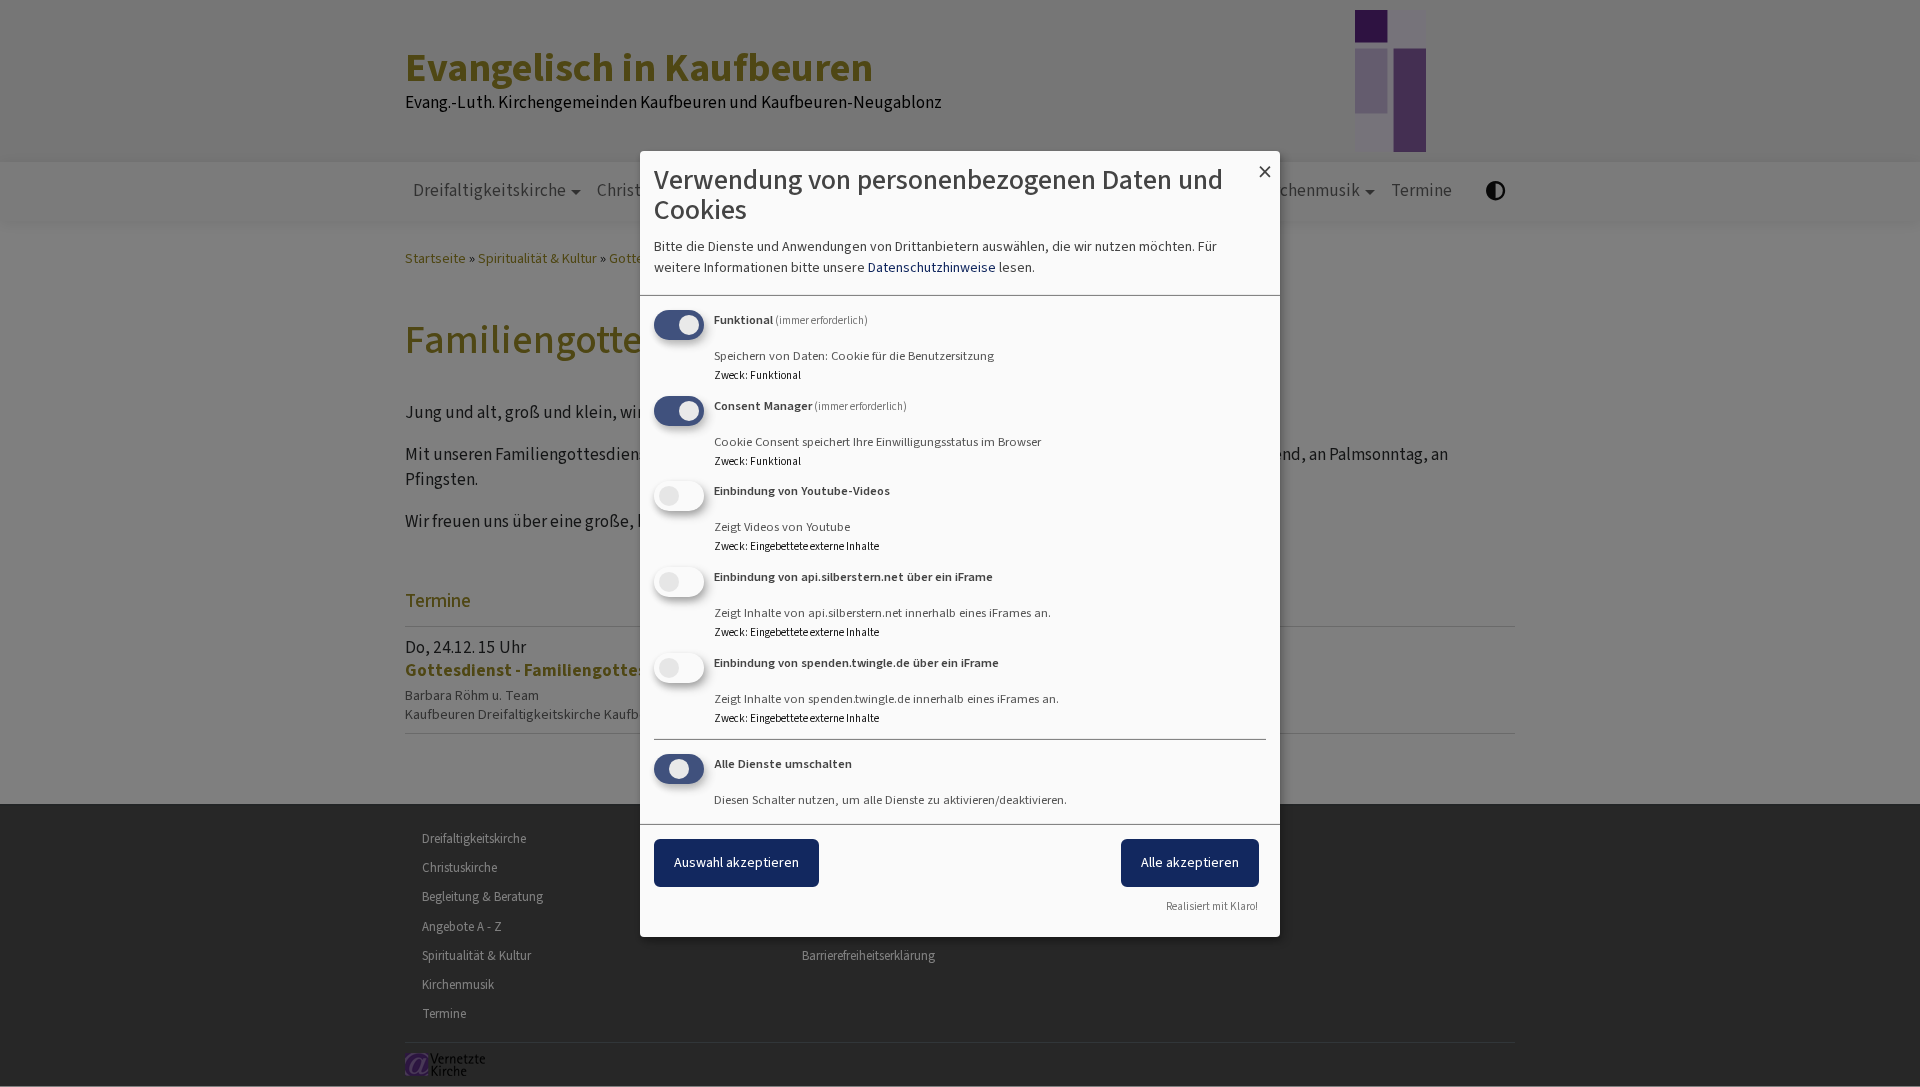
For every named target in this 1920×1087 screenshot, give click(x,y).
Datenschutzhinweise (932, 267)
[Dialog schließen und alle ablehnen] (1265, 162)
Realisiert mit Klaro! (1212, 906)
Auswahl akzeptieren (736, 862)
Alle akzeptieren (1190, 862)
